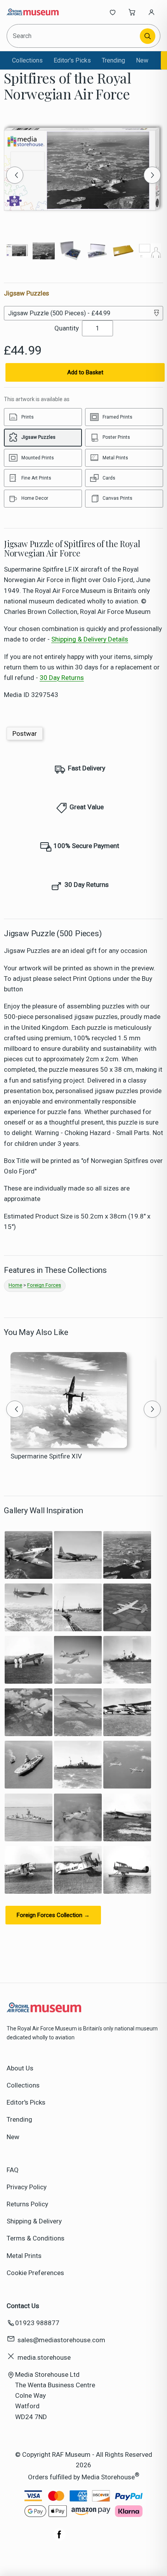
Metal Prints (24, 2256)
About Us (20, 2068)
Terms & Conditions (36, 2238)
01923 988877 (37, 2323)
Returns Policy (27, 2204)
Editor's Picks (72, 60)
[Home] (32, 12)
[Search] (148, 36)
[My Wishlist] (113, 12)
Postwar (25, 734)
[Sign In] (151, 12)
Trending (113, 60)
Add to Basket (85, 372)
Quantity (67, 328)
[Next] (152, 175)
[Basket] (132, 12)
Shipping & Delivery (34, 2221)
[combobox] (74, 36)
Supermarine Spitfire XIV (46, 1456)
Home (15, 1285)
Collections (27, 60)
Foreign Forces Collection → (53, 1915)
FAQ (13, 2170)
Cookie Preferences (35, 2273)
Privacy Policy (27, 2187)
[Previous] (15, 175)
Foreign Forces (44, 1285)
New (142, 60)
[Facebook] (59, 2538)
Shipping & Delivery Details (90, 639)
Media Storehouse (108, 2477)
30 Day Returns (62, 678)
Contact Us (23, 2306)
